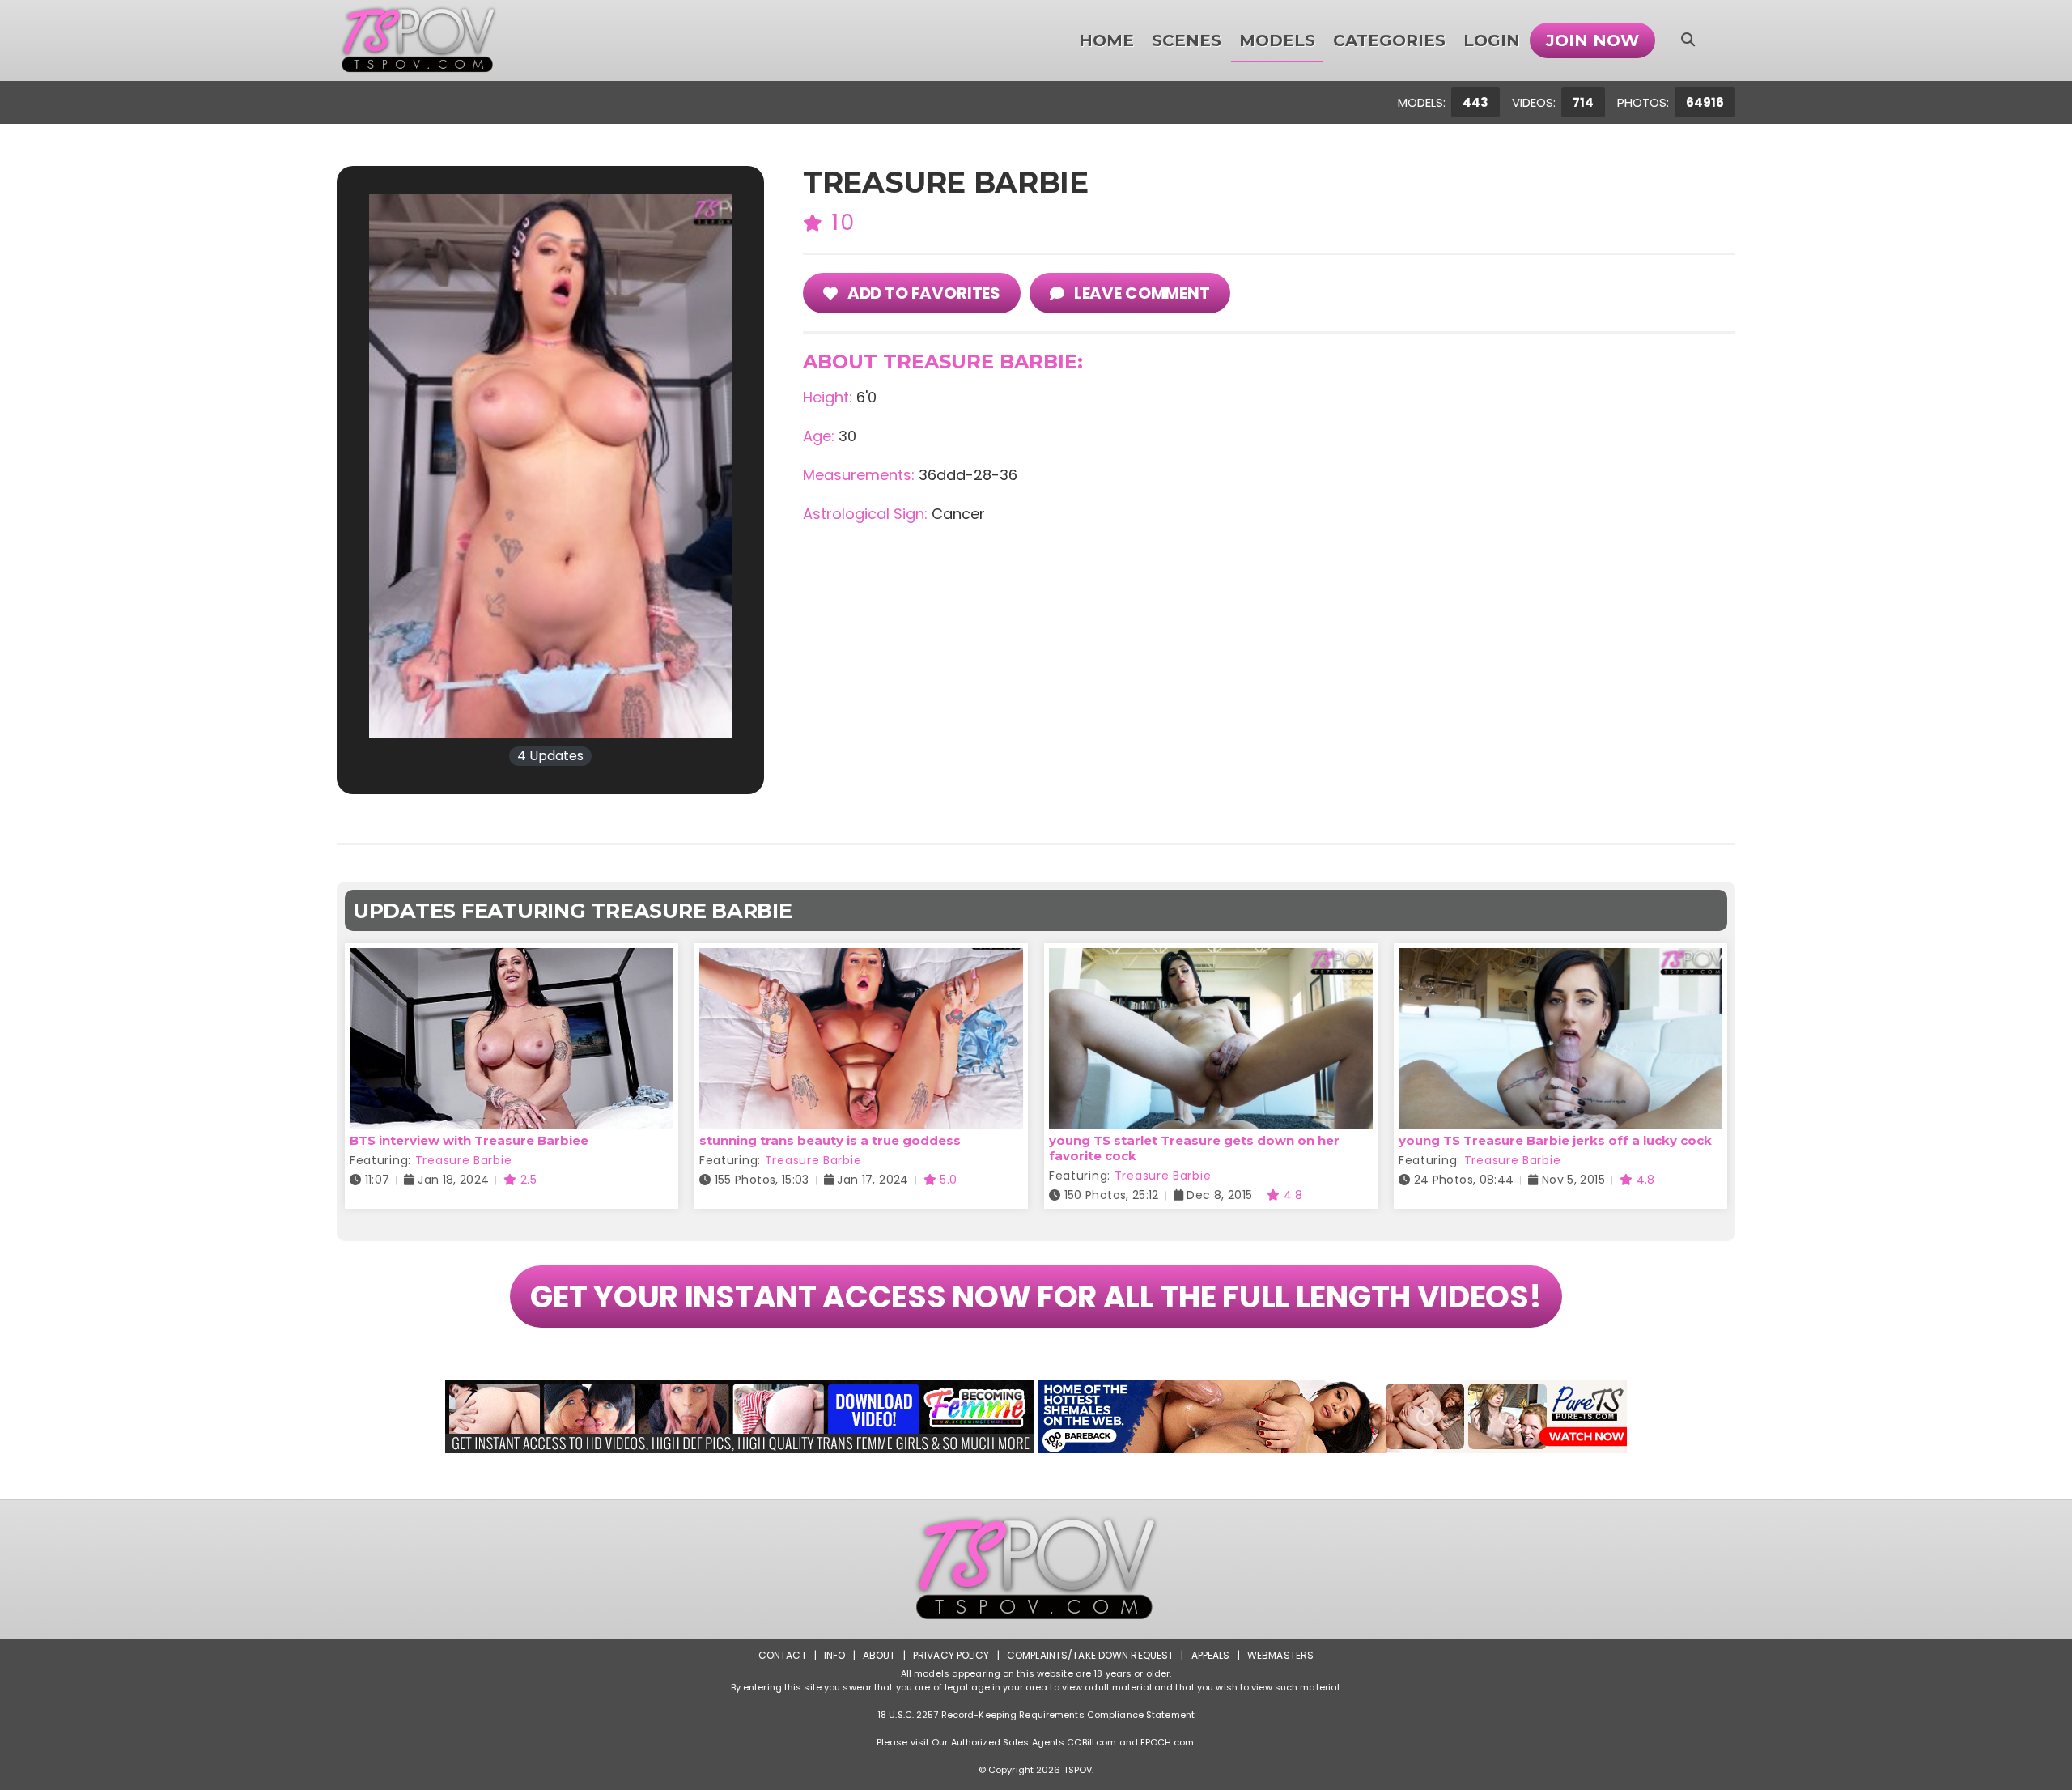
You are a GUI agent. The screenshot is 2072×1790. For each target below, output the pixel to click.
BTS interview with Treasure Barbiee (469, 1140)
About (879, 1655)
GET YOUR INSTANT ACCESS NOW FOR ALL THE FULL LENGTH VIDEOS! (1036, 1297)
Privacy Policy (951, 1655)
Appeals (1211, 1655)
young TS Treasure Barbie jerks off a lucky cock (1555, 1140)
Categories (1389, 40)
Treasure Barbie (464, 1160)
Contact (783, 1655)
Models (1277, 40)
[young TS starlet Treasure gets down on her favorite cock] (1211, 958)
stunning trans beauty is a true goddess (830, 1140)
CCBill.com (1091, 1742)
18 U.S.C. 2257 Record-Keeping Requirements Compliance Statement (1036, 1715)
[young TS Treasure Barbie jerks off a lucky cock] (1560, 958)
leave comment (1140, 293)
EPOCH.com (1167, 1742)
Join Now (1592, 40)
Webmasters (1280, 1655)
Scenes (1187, 40)
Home (1106, 40)
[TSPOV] (418, 40)
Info (834, 1655)
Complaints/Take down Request (1090, 1655)
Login (1492, 40)
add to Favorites (922, 293)
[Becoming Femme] (740, 1417)
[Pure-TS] (1332, 1417)
